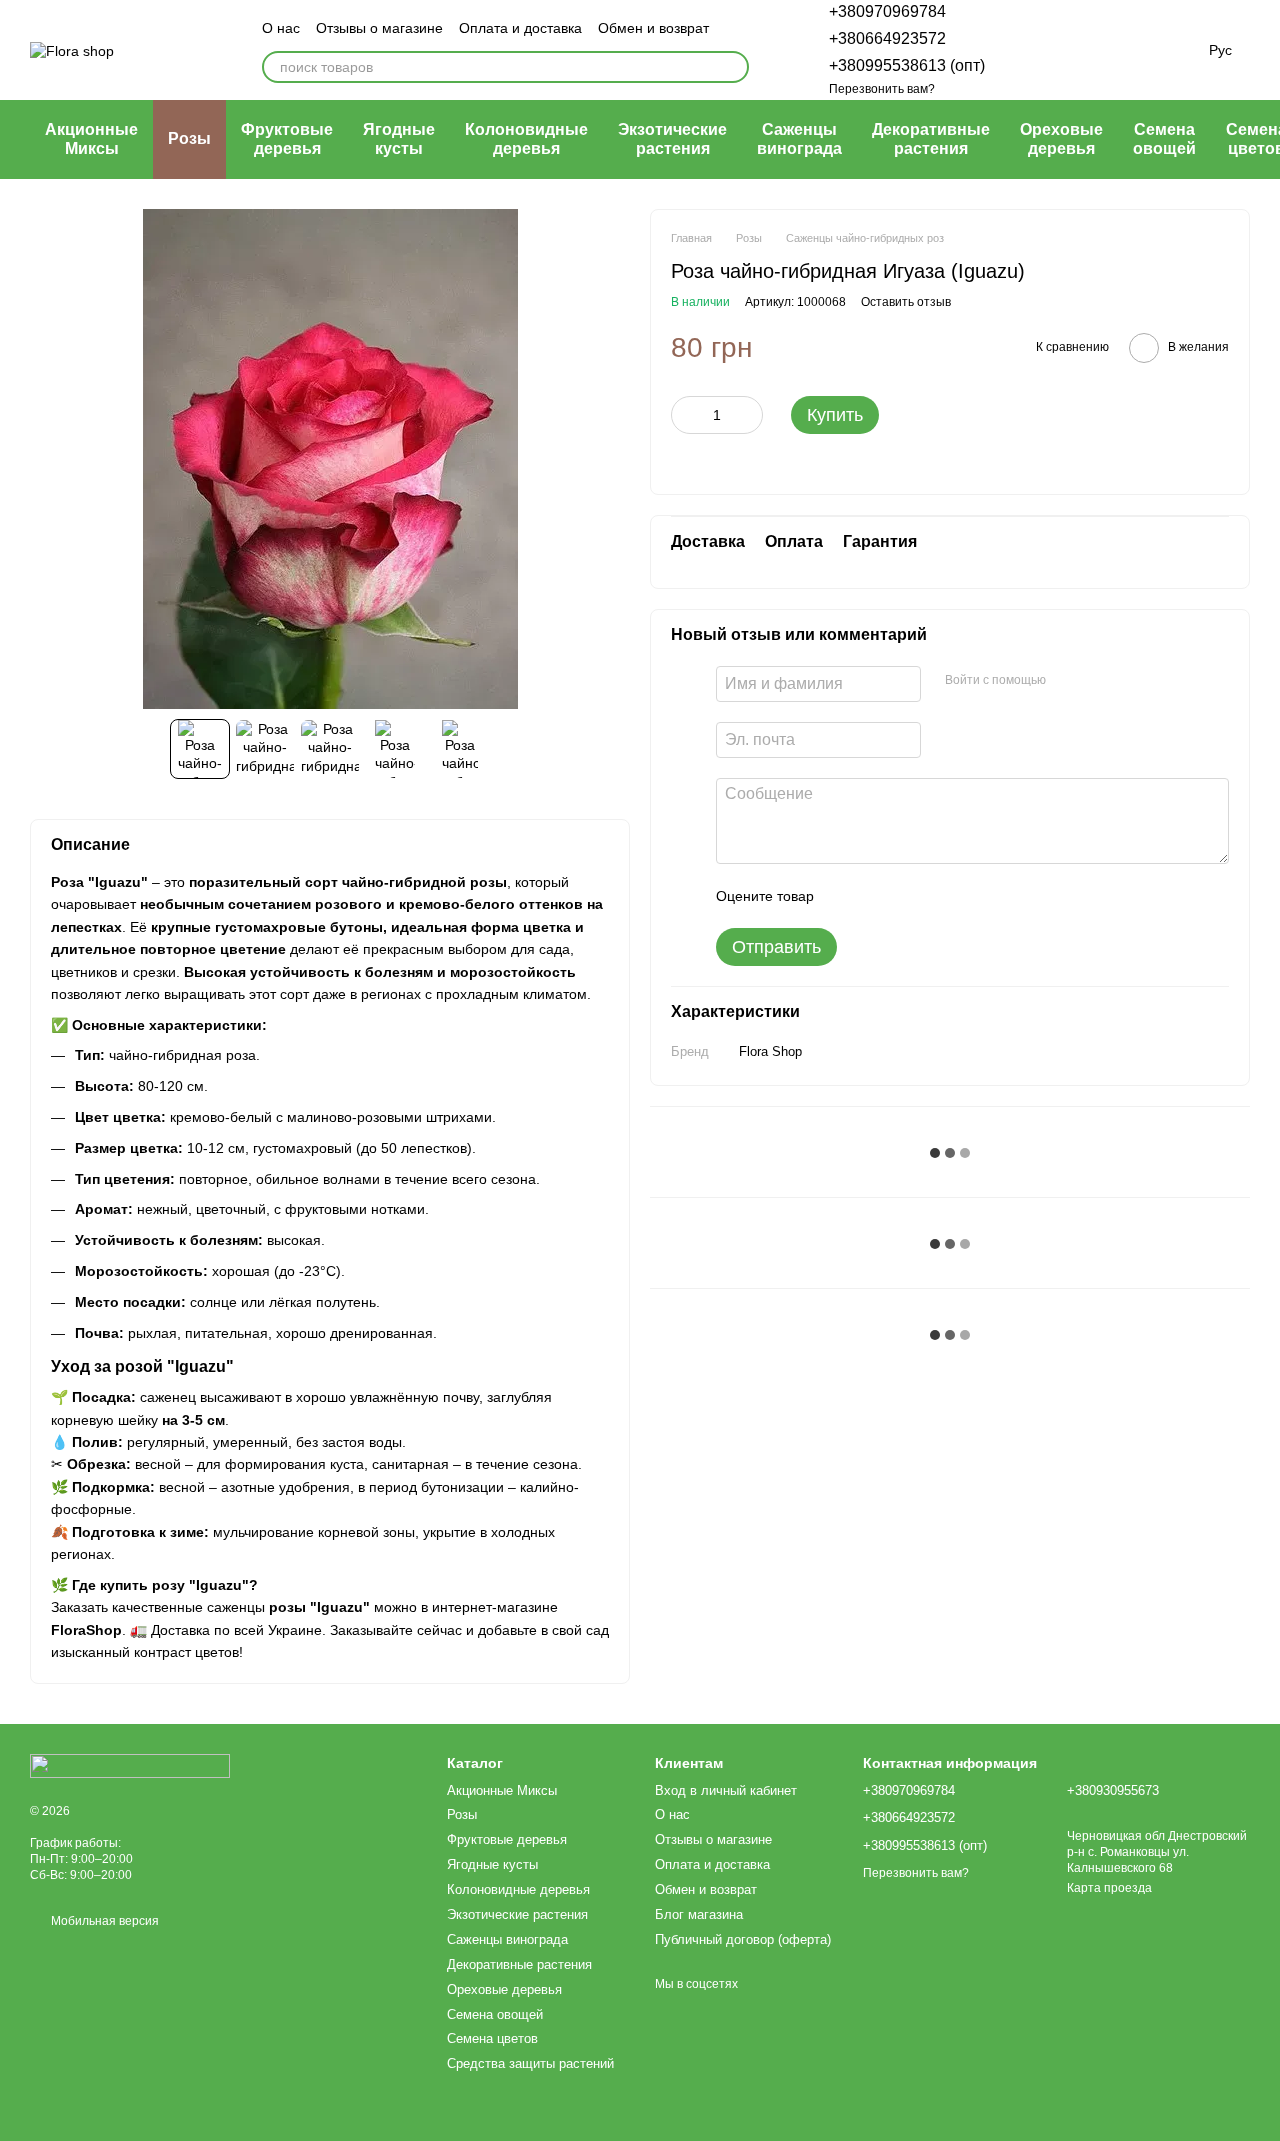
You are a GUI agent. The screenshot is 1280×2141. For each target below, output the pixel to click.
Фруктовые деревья (287, 138)
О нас (281, 28)
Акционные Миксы (91, 138)
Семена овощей (1164, 138)
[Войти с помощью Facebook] (1068, 681)
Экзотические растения (672, 138)
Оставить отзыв (906, 302)
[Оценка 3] (911, 896)
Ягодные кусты (399, 138)
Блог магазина (699, 1914)
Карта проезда (1109, 1888)
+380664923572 (887, 38)
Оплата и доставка (520, 28)
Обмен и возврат (653, 28)
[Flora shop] (130, 1766)
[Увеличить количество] (748, 416)
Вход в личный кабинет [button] (726, 1790)
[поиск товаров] (733, 67)
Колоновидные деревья (526, 138)
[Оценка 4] (943, 896)
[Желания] (1081, 50)
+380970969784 (887, 11)
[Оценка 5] (975, 896)
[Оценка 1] (847, 896)
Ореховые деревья (1061, 138)
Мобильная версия (103, 1921)
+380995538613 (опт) (907, 65)
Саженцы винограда (799, 138)
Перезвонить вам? (882, 89)
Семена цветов (492, 2038)
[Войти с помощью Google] (1100, 681)
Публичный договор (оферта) (743, 1939)
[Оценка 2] (879, 896)
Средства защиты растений (530, 2063)
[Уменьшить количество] (686, 416)
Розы (189, 138)
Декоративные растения (931, 138)
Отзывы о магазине (379, 28)
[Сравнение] (1033, 50)
